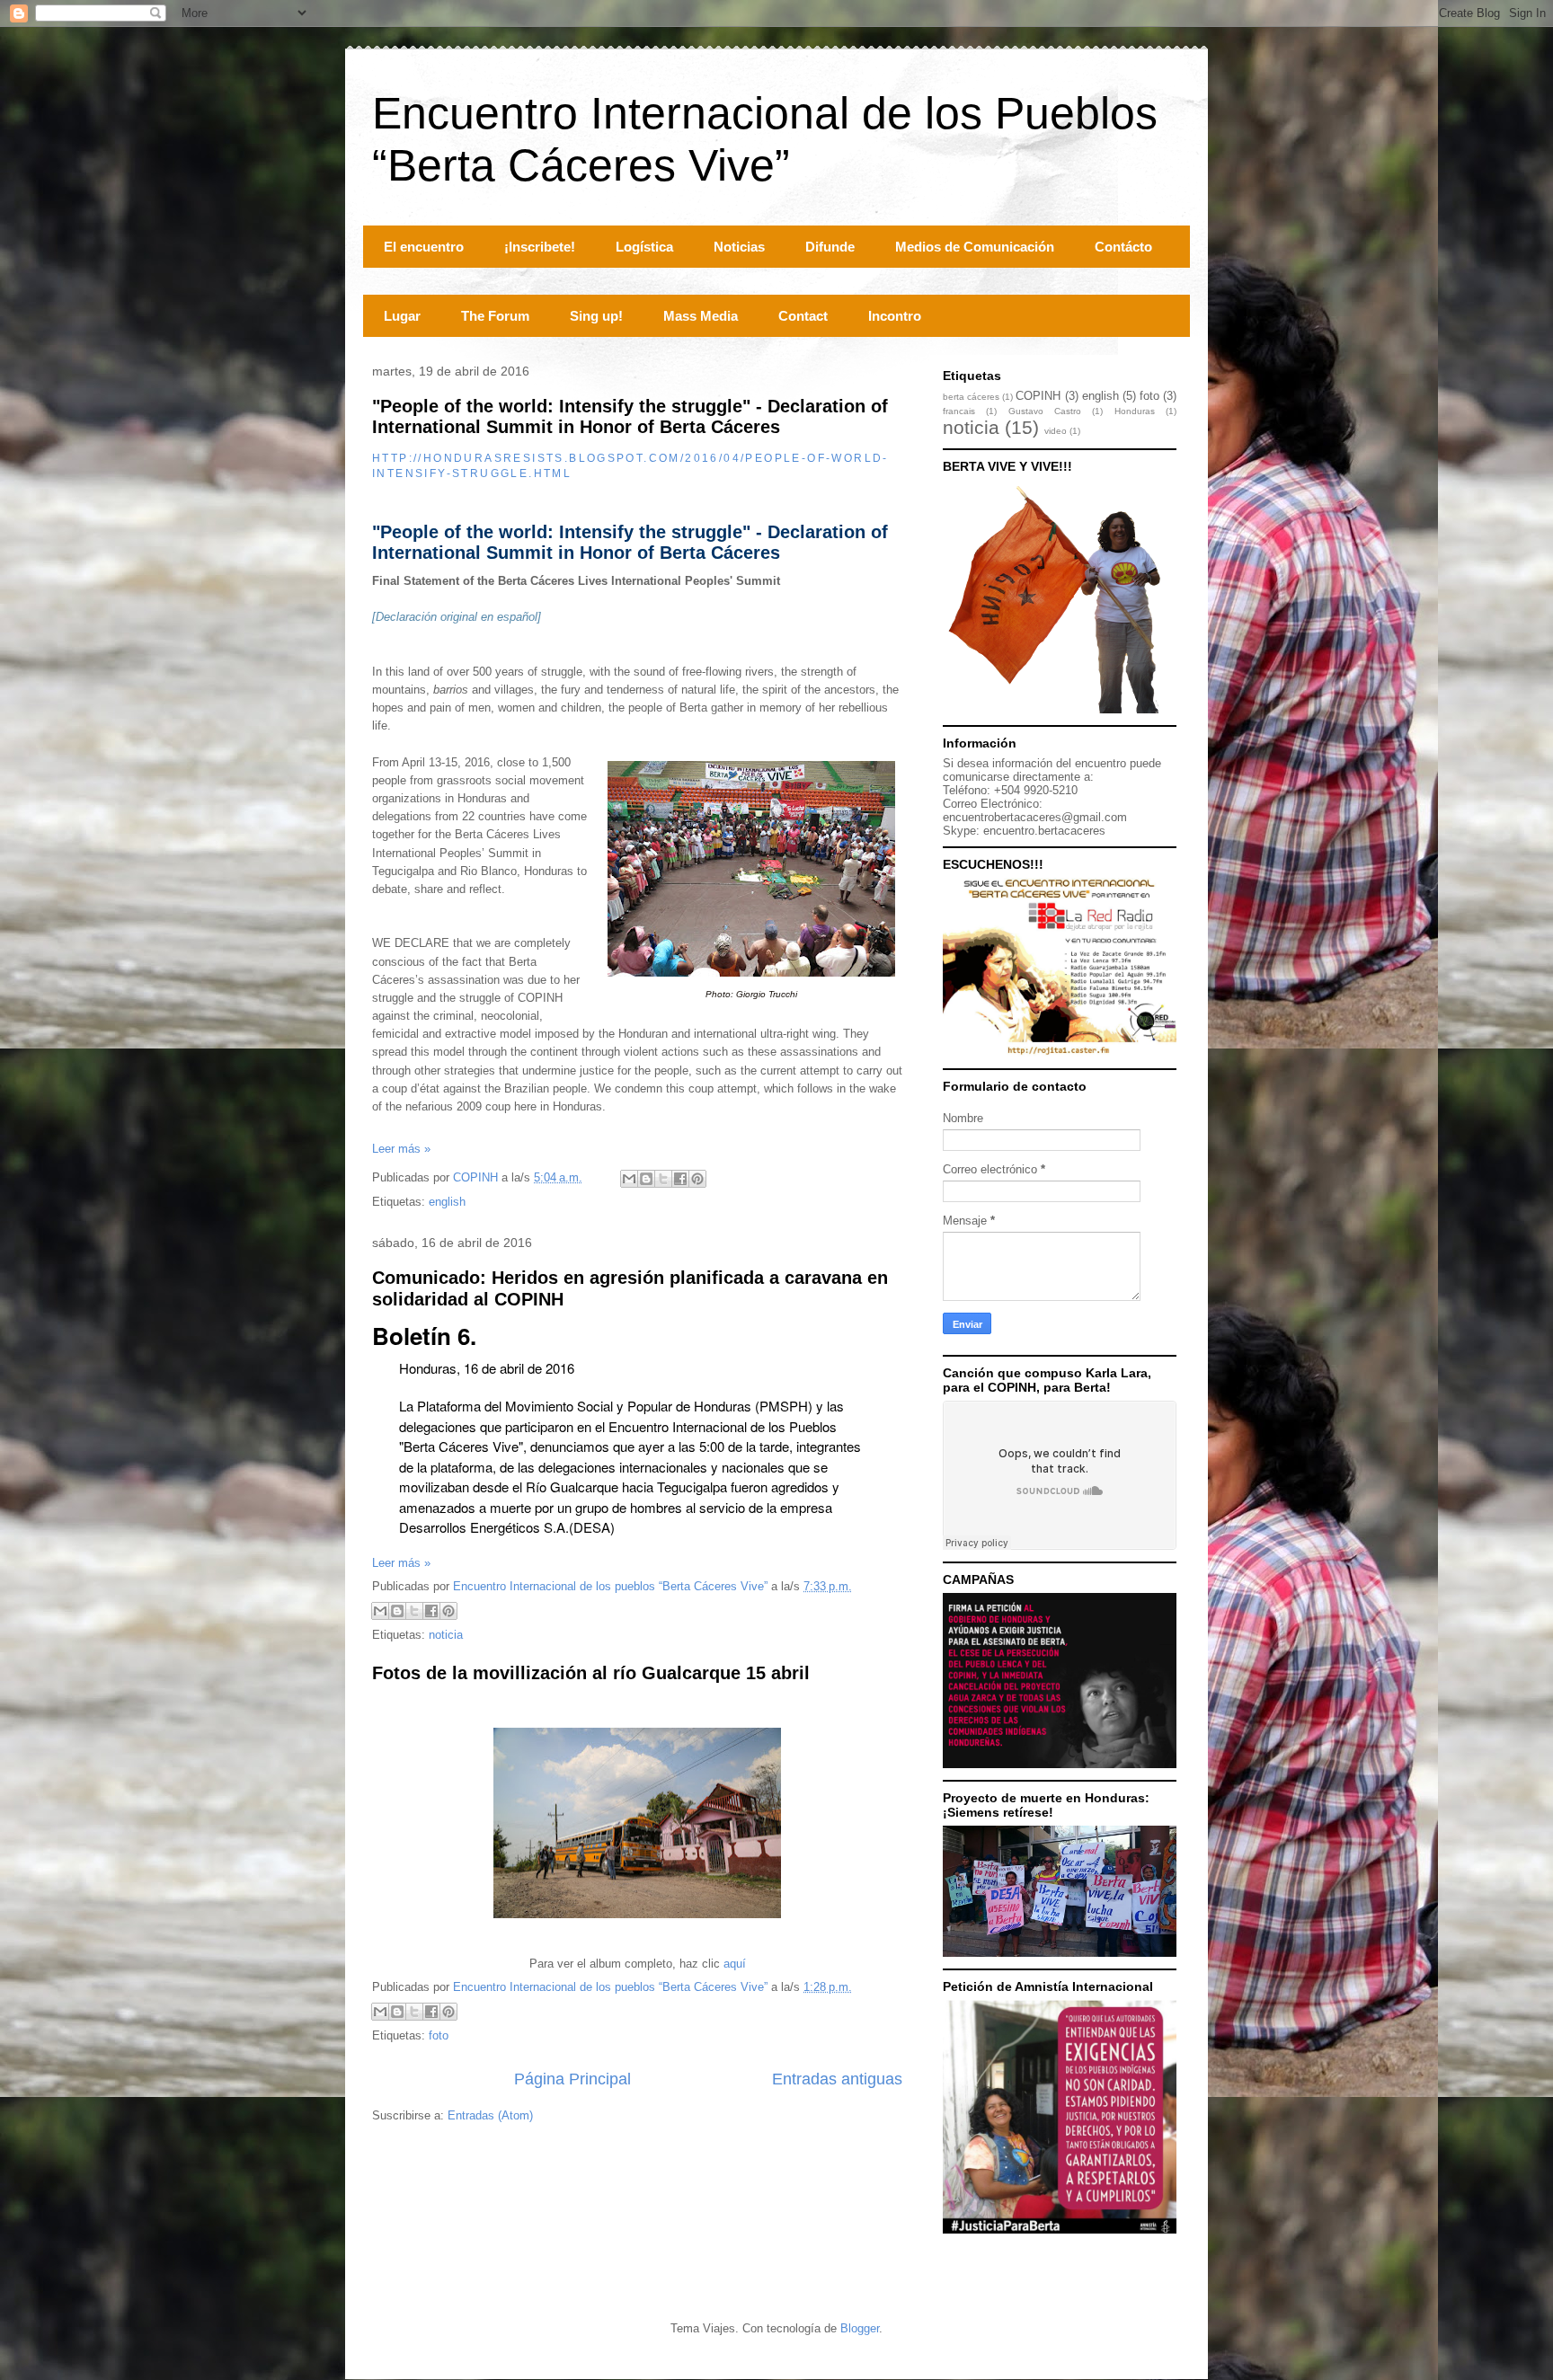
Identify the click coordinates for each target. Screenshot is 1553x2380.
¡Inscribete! (540, 247)
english (447, 1202)
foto (439, 2035)
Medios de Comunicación (975, 247)
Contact (803, 316)
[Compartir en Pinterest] (697, 1179)
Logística (644, 247)
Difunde (830, 247)
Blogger (860, 2328)
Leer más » (401, 1149)
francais (959, 411)
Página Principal (572, 2079)
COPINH (1038, 396)
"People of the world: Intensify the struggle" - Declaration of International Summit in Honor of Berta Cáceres (630, 416)
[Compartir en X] (663, 1179)
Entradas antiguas (837, 2079)
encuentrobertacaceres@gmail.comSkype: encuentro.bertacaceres (1035, 824)
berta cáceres (971, 397)
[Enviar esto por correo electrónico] (629, 1179)
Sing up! (596, 316)
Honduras (1135, 411)
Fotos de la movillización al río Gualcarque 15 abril (591, 1673)
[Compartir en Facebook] (680, 1179)
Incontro (895, 316)
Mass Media (701, 316)
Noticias (739, 247)
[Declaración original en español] (457, 617)
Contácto (1123, 247)
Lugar (402, 316)
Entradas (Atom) (490, 2115)
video (1056, 431)
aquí (735, 1964)
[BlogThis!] (646, 1179)
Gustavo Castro (1045, 411)
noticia (446, 1635)
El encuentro (424, 247)
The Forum (495, 316)
